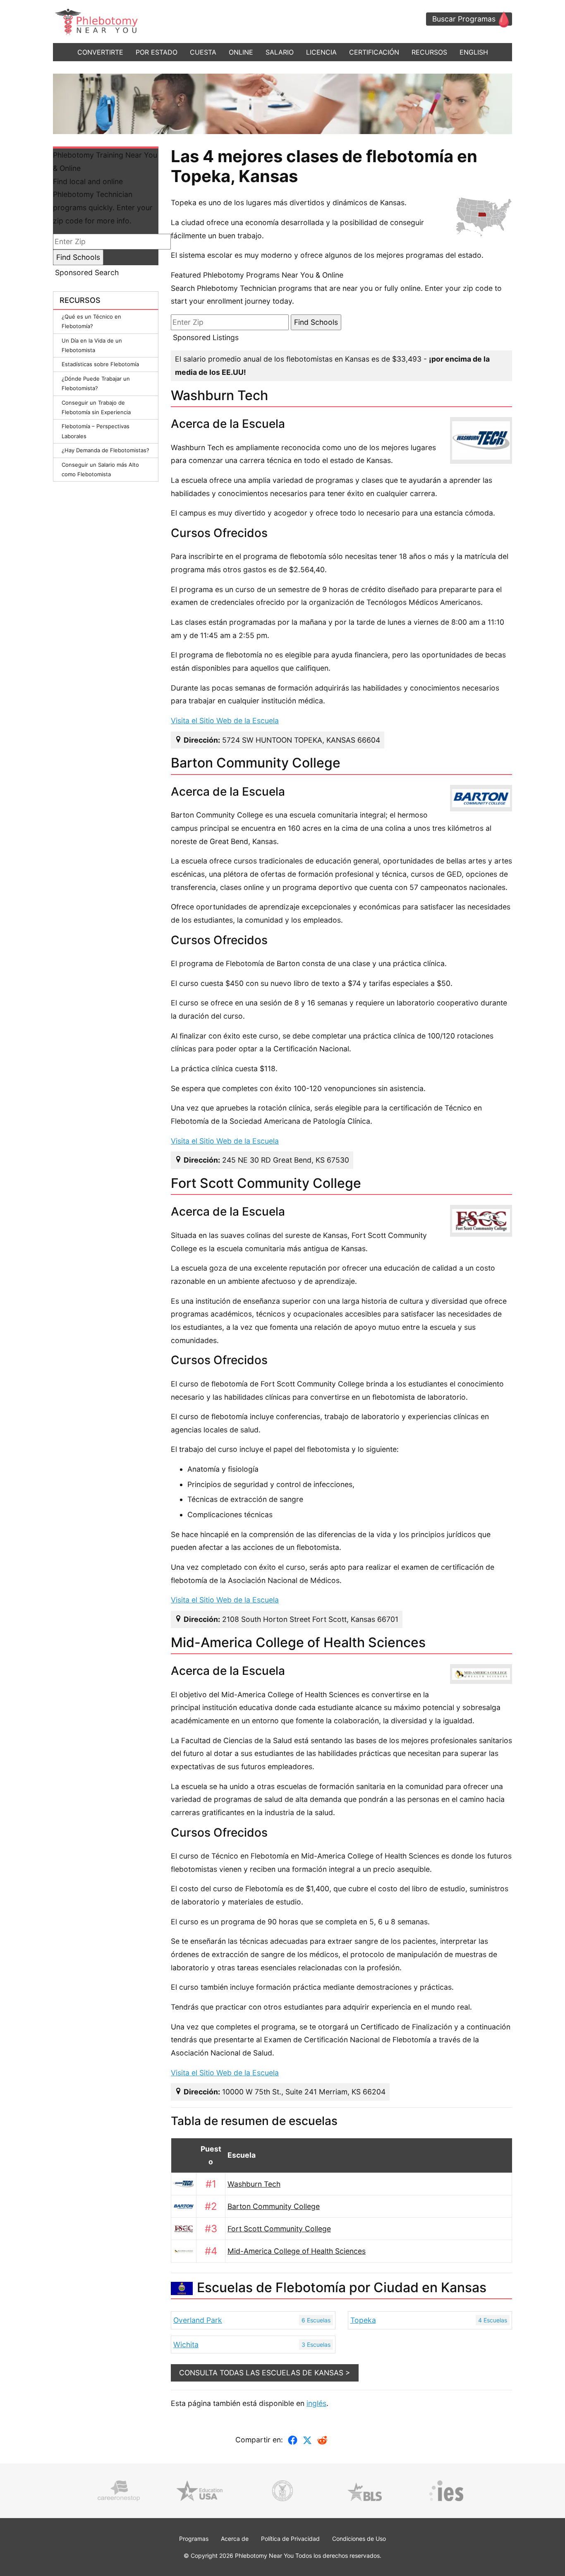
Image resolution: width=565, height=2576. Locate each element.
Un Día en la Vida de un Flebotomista (92, 345)
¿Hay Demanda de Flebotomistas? (105, 450)
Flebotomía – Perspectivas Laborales (96, 431)
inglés (316, 2403)
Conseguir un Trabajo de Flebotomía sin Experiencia (96, 407)
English (474, 52)
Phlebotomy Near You (264, 2556)
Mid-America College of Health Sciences (297, 2251)
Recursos (429, 52)
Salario (280, 52)
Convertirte (100, 52)
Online (241, 52)
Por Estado (157, 52)
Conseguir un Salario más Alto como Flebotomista (100, 469)
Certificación (374, 52)
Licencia (321, 52)
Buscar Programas (464, 19)
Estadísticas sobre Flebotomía (100, 364)
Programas (194, 2539)
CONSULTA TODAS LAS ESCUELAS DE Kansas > (265, 2373)
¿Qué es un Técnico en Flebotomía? (91, 321)
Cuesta (203, 52)
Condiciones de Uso (359, 2539)
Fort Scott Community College (279, 2229)
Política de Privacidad (290, 2539)
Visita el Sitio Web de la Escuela (225, 721)
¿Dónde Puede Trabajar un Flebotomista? (96, 383)
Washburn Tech (254, 2184)
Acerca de (235, 2539)
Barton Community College (274, 2206)
